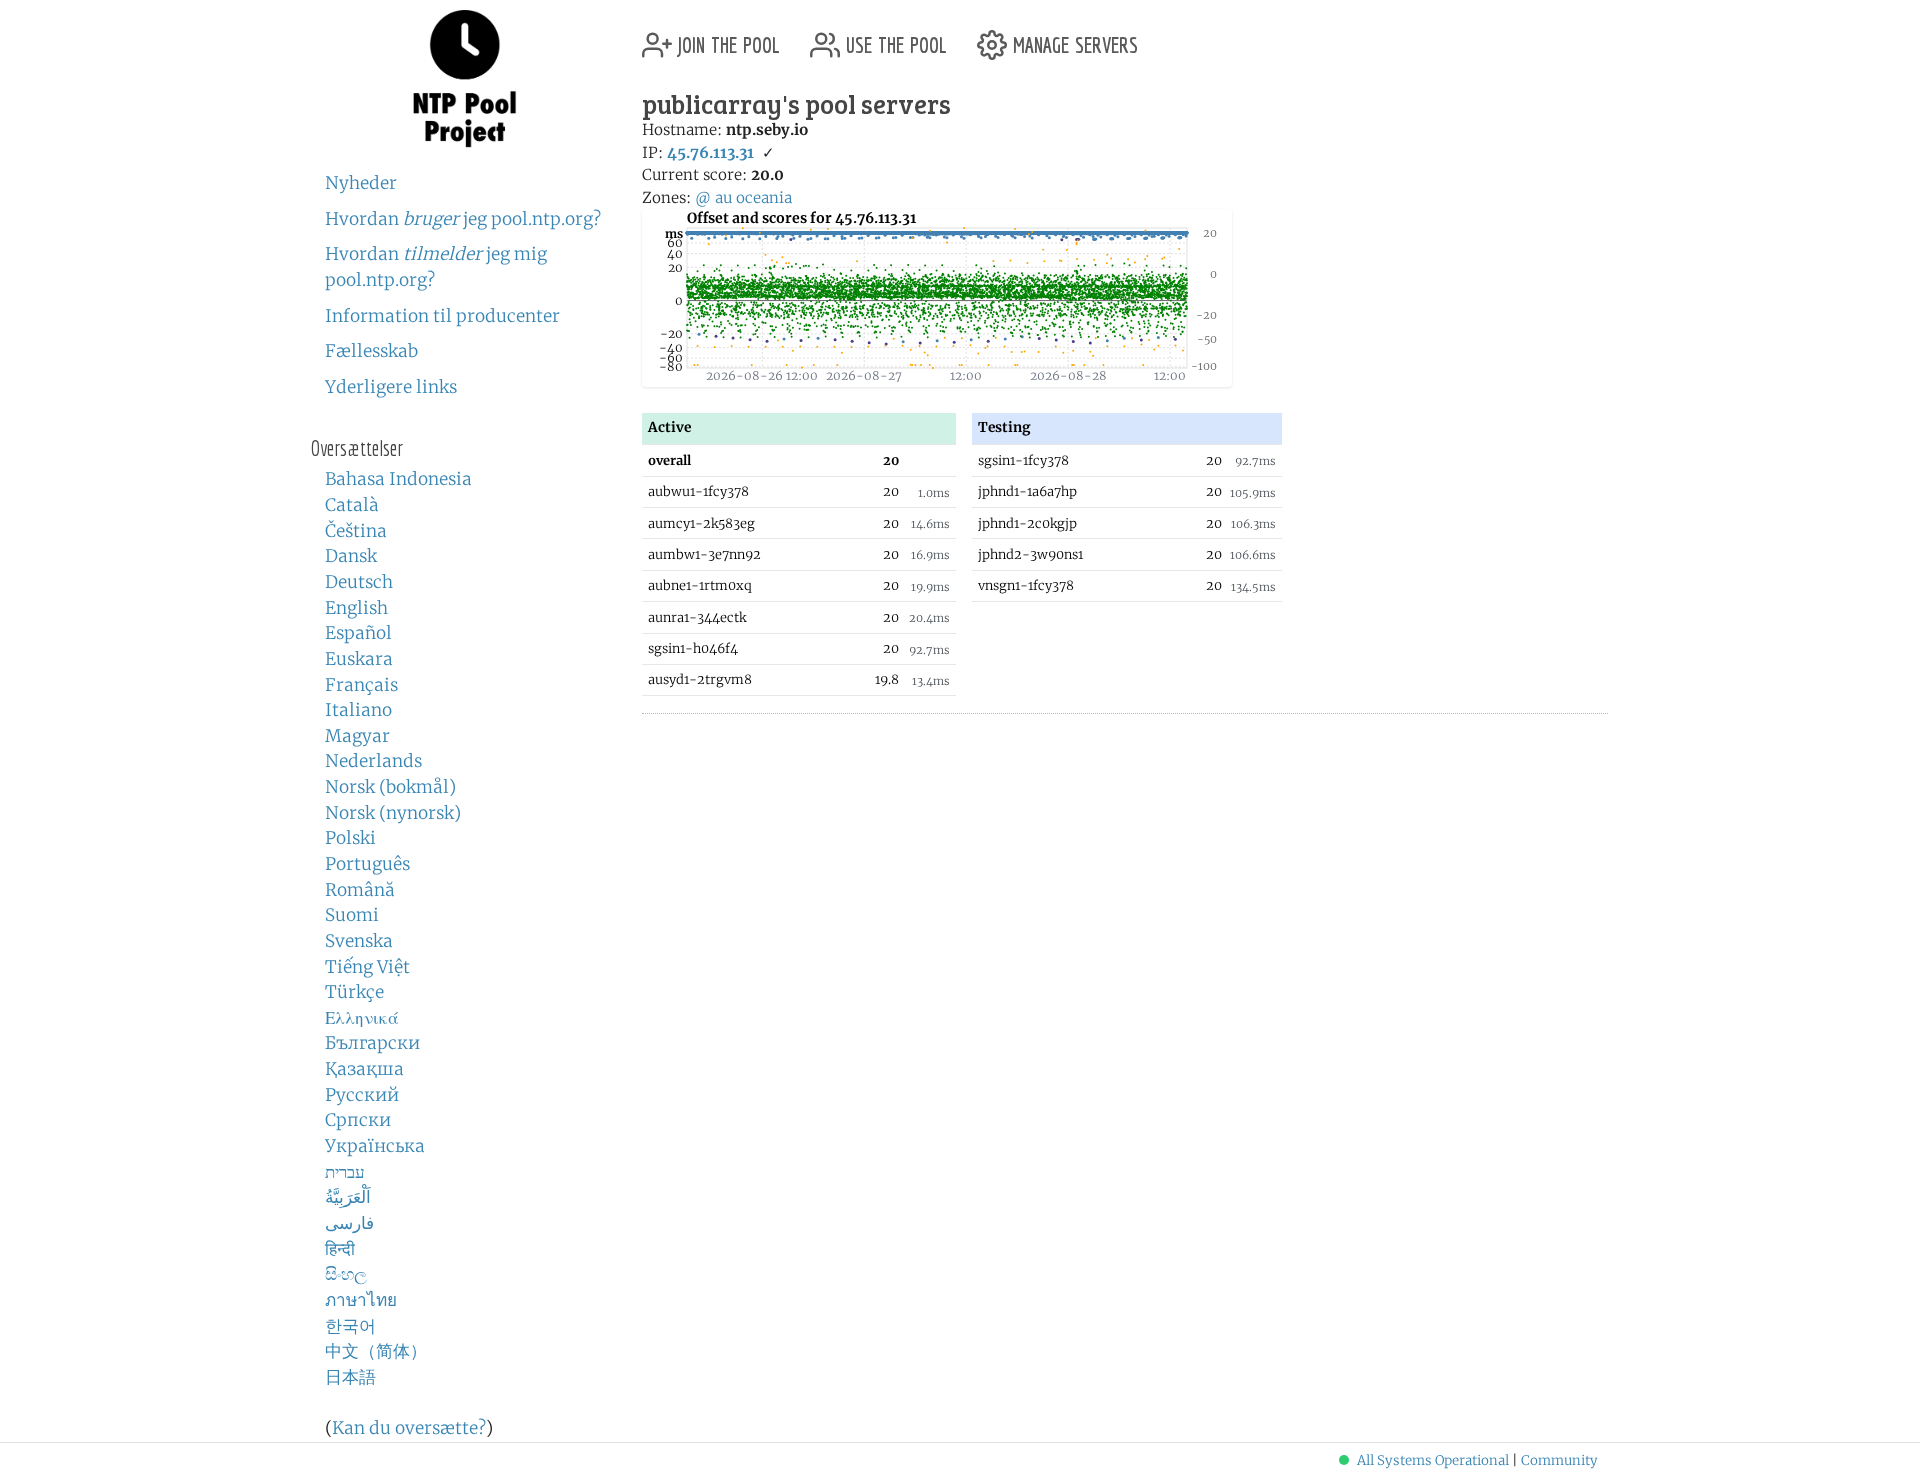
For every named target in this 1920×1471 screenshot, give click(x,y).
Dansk (351, 556)
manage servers (1072, 37)
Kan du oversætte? (409, 1428)
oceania (764, 197)
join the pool (726, 37)
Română (360, 890)
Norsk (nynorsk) (393, 813)
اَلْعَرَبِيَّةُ (348, 1197)
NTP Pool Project (465, 79)
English (356, 608)
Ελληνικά (362, 1018)
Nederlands (373, 761)
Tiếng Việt (367, 967)
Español (358, 633)
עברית (345, 1172)
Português (367, 864)
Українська (375, 1146)
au (723, 197)
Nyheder (361, 183)
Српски (358, 1120)
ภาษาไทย (361, 1300)
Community (1559, 1460)
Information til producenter (442, 316)
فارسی (349, 1223)
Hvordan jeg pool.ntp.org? (463, 219)
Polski (350, 838)
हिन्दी (340, 1249)
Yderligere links (391, 387)
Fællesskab (371, 351)
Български (372, 1043)
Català (352, 505)
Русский (362, 1095)
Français (361, 685)
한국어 (350, 1326)
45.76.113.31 (710, 152)
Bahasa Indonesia (398, 479)
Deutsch (359, 582)
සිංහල (346, 1274)
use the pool (893, 37)
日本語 (350, 1377)
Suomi (352, 915)
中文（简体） (376, 1351)
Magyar (357, 736)
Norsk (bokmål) (390, 787)
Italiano (358, 710)
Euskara (359, 659)
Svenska (359, 941)
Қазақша (364, 1069)
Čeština (356, 531)
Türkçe (354, 992)
